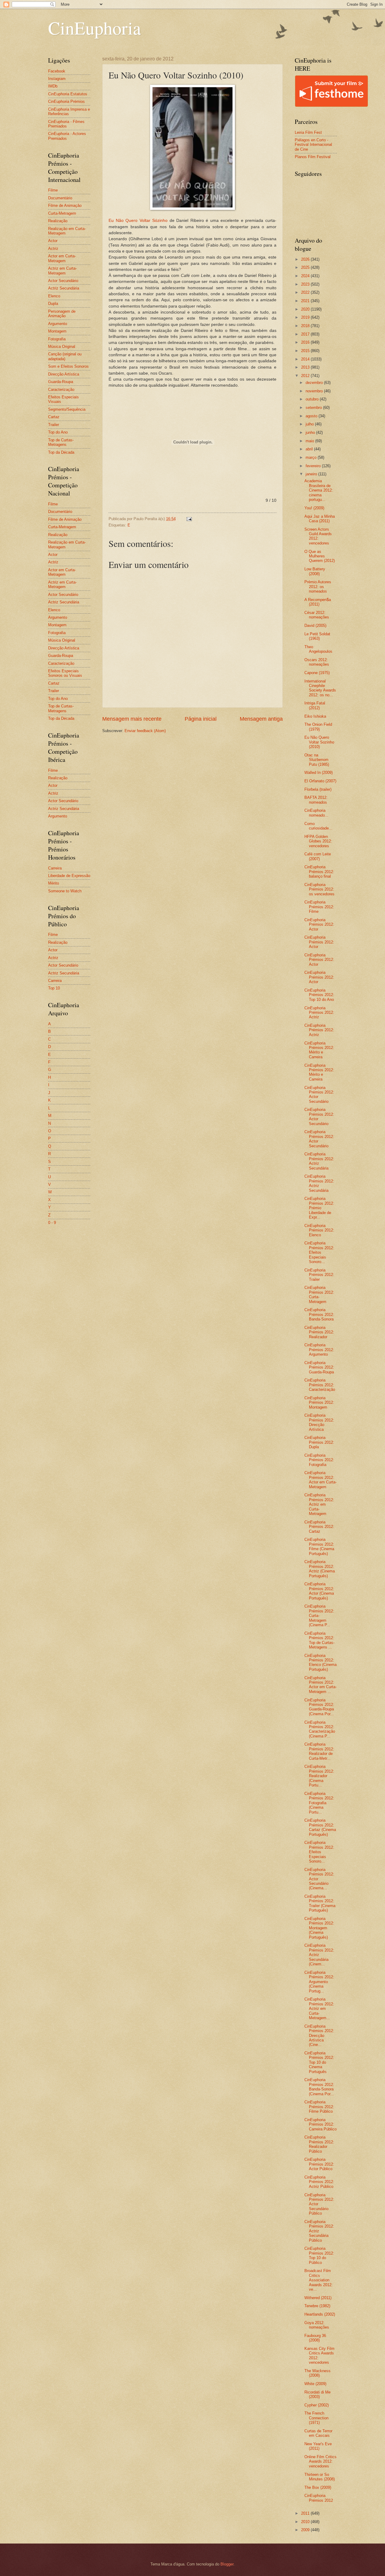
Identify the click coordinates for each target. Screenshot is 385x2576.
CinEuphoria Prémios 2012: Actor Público (319, 2164)
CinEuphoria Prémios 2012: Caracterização (320, 1385)
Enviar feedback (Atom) (145, 731)
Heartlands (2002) (320, 2314)
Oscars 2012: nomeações (317, 662)
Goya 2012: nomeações (317, 2325)
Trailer (54, 425)
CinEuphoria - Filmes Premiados (66, 124)
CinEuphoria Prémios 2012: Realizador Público (319, 2144)
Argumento (58, 324)
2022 (306, 292)
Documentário (60, 198)
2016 (306, 342)
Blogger (227, 2564)
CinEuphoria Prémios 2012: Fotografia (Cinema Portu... (319, 1803)
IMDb (53, 86)
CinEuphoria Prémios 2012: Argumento (319, 1350)
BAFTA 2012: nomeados (316, 800)
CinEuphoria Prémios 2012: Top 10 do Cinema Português (319, 2062)
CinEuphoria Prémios (66, 101)
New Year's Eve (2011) (318, 2446)
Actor (53, 241)
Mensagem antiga (261, 719)
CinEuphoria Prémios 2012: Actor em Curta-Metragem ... (320, 1685)
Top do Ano (58, 432)
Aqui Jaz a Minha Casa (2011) (320, 519)
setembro (314, 408)
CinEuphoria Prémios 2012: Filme (319, 907)
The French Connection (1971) (316, 2418)
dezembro (315, 383)
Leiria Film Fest (308, 132)
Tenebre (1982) (317, 2306)
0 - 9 (52, 1223)
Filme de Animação (65, 205)
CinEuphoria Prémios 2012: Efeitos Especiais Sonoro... (319, 1252)
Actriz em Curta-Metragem (62, 271)
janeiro (312, 474)
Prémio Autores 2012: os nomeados (318, 587)
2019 (306, 317)
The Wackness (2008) (317, 2373)
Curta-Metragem (62, 213)
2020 (306, 309)
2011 (306, 2513)
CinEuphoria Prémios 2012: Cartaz (319, 1527)
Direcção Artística (64, 374)
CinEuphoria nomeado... (316, 813)
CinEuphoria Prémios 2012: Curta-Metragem (319, 1294)
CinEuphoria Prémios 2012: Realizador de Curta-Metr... (319, 1751)
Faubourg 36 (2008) (315, 2338)
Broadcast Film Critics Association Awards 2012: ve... (319, 2280)
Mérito (54, 883)
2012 (306, 376)
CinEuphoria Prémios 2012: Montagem (319, 1403)
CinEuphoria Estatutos (68, 94)
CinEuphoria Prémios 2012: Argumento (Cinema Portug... (319, 1982)
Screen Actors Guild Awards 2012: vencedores (318, 536)
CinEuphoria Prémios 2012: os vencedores (319, 889)
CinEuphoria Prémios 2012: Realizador (319, 1332)
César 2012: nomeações (317, 615)
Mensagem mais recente (132, 719)
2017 (306, 334)
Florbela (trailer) (318, 789)
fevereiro (314, 466)
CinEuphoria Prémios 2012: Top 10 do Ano (319, 995)
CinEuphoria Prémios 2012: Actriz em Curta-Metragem (319, 1504)
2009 (306, 2530)
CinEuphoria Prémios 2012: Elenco (319, 1230)
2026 (306, 259)
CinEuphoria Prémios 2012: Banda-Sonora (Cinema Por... (319, 2087)
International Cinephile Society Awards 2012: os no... (320, 688)
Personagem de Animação (62, 314)
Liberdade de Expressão (69, 876)
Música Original (62, 347)
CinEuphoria (95, 28)
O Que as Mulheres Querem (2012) (320, 556)
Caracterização (61, 389)
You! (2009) (314, 508)
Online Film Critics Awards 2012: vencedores (320, 2461)
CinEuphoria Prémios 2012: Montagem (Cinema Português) (319, 1928)
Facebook (57, 71)
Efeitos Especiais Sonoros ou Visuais (65, 673)
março (312, 457)
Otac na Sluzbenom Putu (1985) (317, 760)
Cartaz (54, 417)
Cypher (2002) (317, 2405)
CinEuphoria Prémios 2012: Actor (319, 925)
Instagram (57, 79)
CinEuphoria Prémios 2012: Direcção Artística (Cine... (319, 2036)
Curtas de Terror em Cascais (318, 2433)
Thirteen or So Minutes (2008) (320, 2477)
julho (310, 424)
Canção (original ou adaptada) (65, 356)
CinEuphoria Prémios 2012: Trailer (319, 1275)
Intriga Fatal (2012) (315, 705)
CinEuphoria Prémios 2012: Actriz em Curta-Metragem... (319, 2009)
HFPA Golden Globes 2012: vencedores (318, 841)
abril (310, 449)
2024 (306, 276)
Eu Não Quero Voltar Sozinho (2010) (319, 742)
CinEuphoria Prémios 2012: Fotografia (319, 1460)
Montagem (57, 331)
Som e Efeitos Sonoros (68, 366)
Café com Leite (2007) (318, 856)
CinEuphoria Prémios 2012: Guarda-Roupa (319, 1367)
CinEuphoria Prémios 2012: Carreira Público (320, 2124)
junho (311, 432)
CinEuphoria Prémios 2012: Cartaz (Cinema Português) (320, 1827)
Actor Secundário (63, 281)
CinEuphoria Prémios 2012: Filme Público (319, 2107)
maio (310, 441)
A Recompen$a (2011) (318, 602)
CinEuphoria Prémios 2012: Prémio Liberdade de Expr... (319, 1208)
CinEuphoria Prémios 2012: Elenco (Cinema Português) (320, 1662)
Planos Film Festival (313, 157)
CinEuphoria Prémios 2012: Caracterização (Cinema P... (320, 1729)
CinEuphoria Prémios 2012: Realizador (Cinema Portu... (319, 1776)
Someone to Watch (65, 891)
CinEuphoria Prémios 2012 (319, 2498)
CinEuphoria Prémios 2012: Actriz (319, 1013)
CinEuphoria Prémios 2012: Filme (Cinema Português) (319, 1546)
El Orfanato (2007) (320, 781)
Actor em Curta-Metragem (62, 258)
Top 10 (54, 988)
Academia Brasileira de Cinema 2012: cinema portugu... (319, 490)
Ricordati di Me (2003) (317, 2394)
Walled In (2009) (319, 773)
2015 (306, 351)
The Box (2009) (318, 2487)
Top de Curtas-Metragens (61, 442)
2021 (306, 301)
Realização (58, 221)
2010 (306, 2522)
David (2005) (315, 626)
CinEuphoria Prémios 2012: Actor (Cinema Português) (319, 1591)
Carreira (55, 868)
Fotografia (57, 339)
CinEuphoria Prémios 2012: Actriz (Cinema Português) (320, 1569)
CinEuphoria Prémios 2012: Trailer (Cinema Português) (320, 1903)
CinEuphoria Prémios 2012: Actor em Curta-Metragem (320, 1480)
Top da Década (61, 452)
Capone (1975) (317, 673)
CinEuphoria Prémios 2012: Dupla (319, 1442)
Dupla (53, 304)
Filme (53, 190)
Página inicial (201, 719)
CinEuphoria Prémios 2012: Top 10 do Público (319, 2255)
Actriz (53, 248)
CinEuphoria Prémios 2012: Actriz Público (319, 2182)
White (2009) (315, 2384)
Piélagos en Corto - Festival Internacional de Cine (313, 145)
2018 (306, 326)
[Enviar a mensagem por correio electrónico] (189, 519)
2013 (306, 367)
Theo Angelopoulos (318, 649)
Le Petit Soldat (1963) (317, 636)
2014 (306, 359)
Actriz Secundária (64, 288)
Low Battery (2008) (315, 571)
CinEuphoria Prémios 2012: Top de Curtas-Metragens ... (319, 1640)
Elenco (54, 296)
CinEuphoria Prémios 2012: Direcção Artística (319, 1422)
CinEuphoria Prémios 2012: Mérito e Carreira (319, 1050)
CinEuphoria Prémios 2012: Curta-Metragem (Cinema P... (319, 1616)
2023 (306, 284)
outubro (313, 399)
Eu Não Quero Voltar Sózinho (138, 221)
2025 (306, 267)
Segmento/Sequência (67, 409)
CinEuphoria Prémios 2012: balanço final (319, 872)
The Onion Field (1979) (318, 727)
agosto (312, 416)
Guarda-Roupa (61, 382)
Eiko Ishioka (315, 716)
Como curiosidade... (318, 826)
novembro (315, 391)
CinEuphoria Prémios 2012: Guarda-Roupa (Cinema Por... (319, 1707)
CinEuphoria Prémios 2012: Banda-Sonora (319, 1314)
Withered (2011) (318, 2298)
